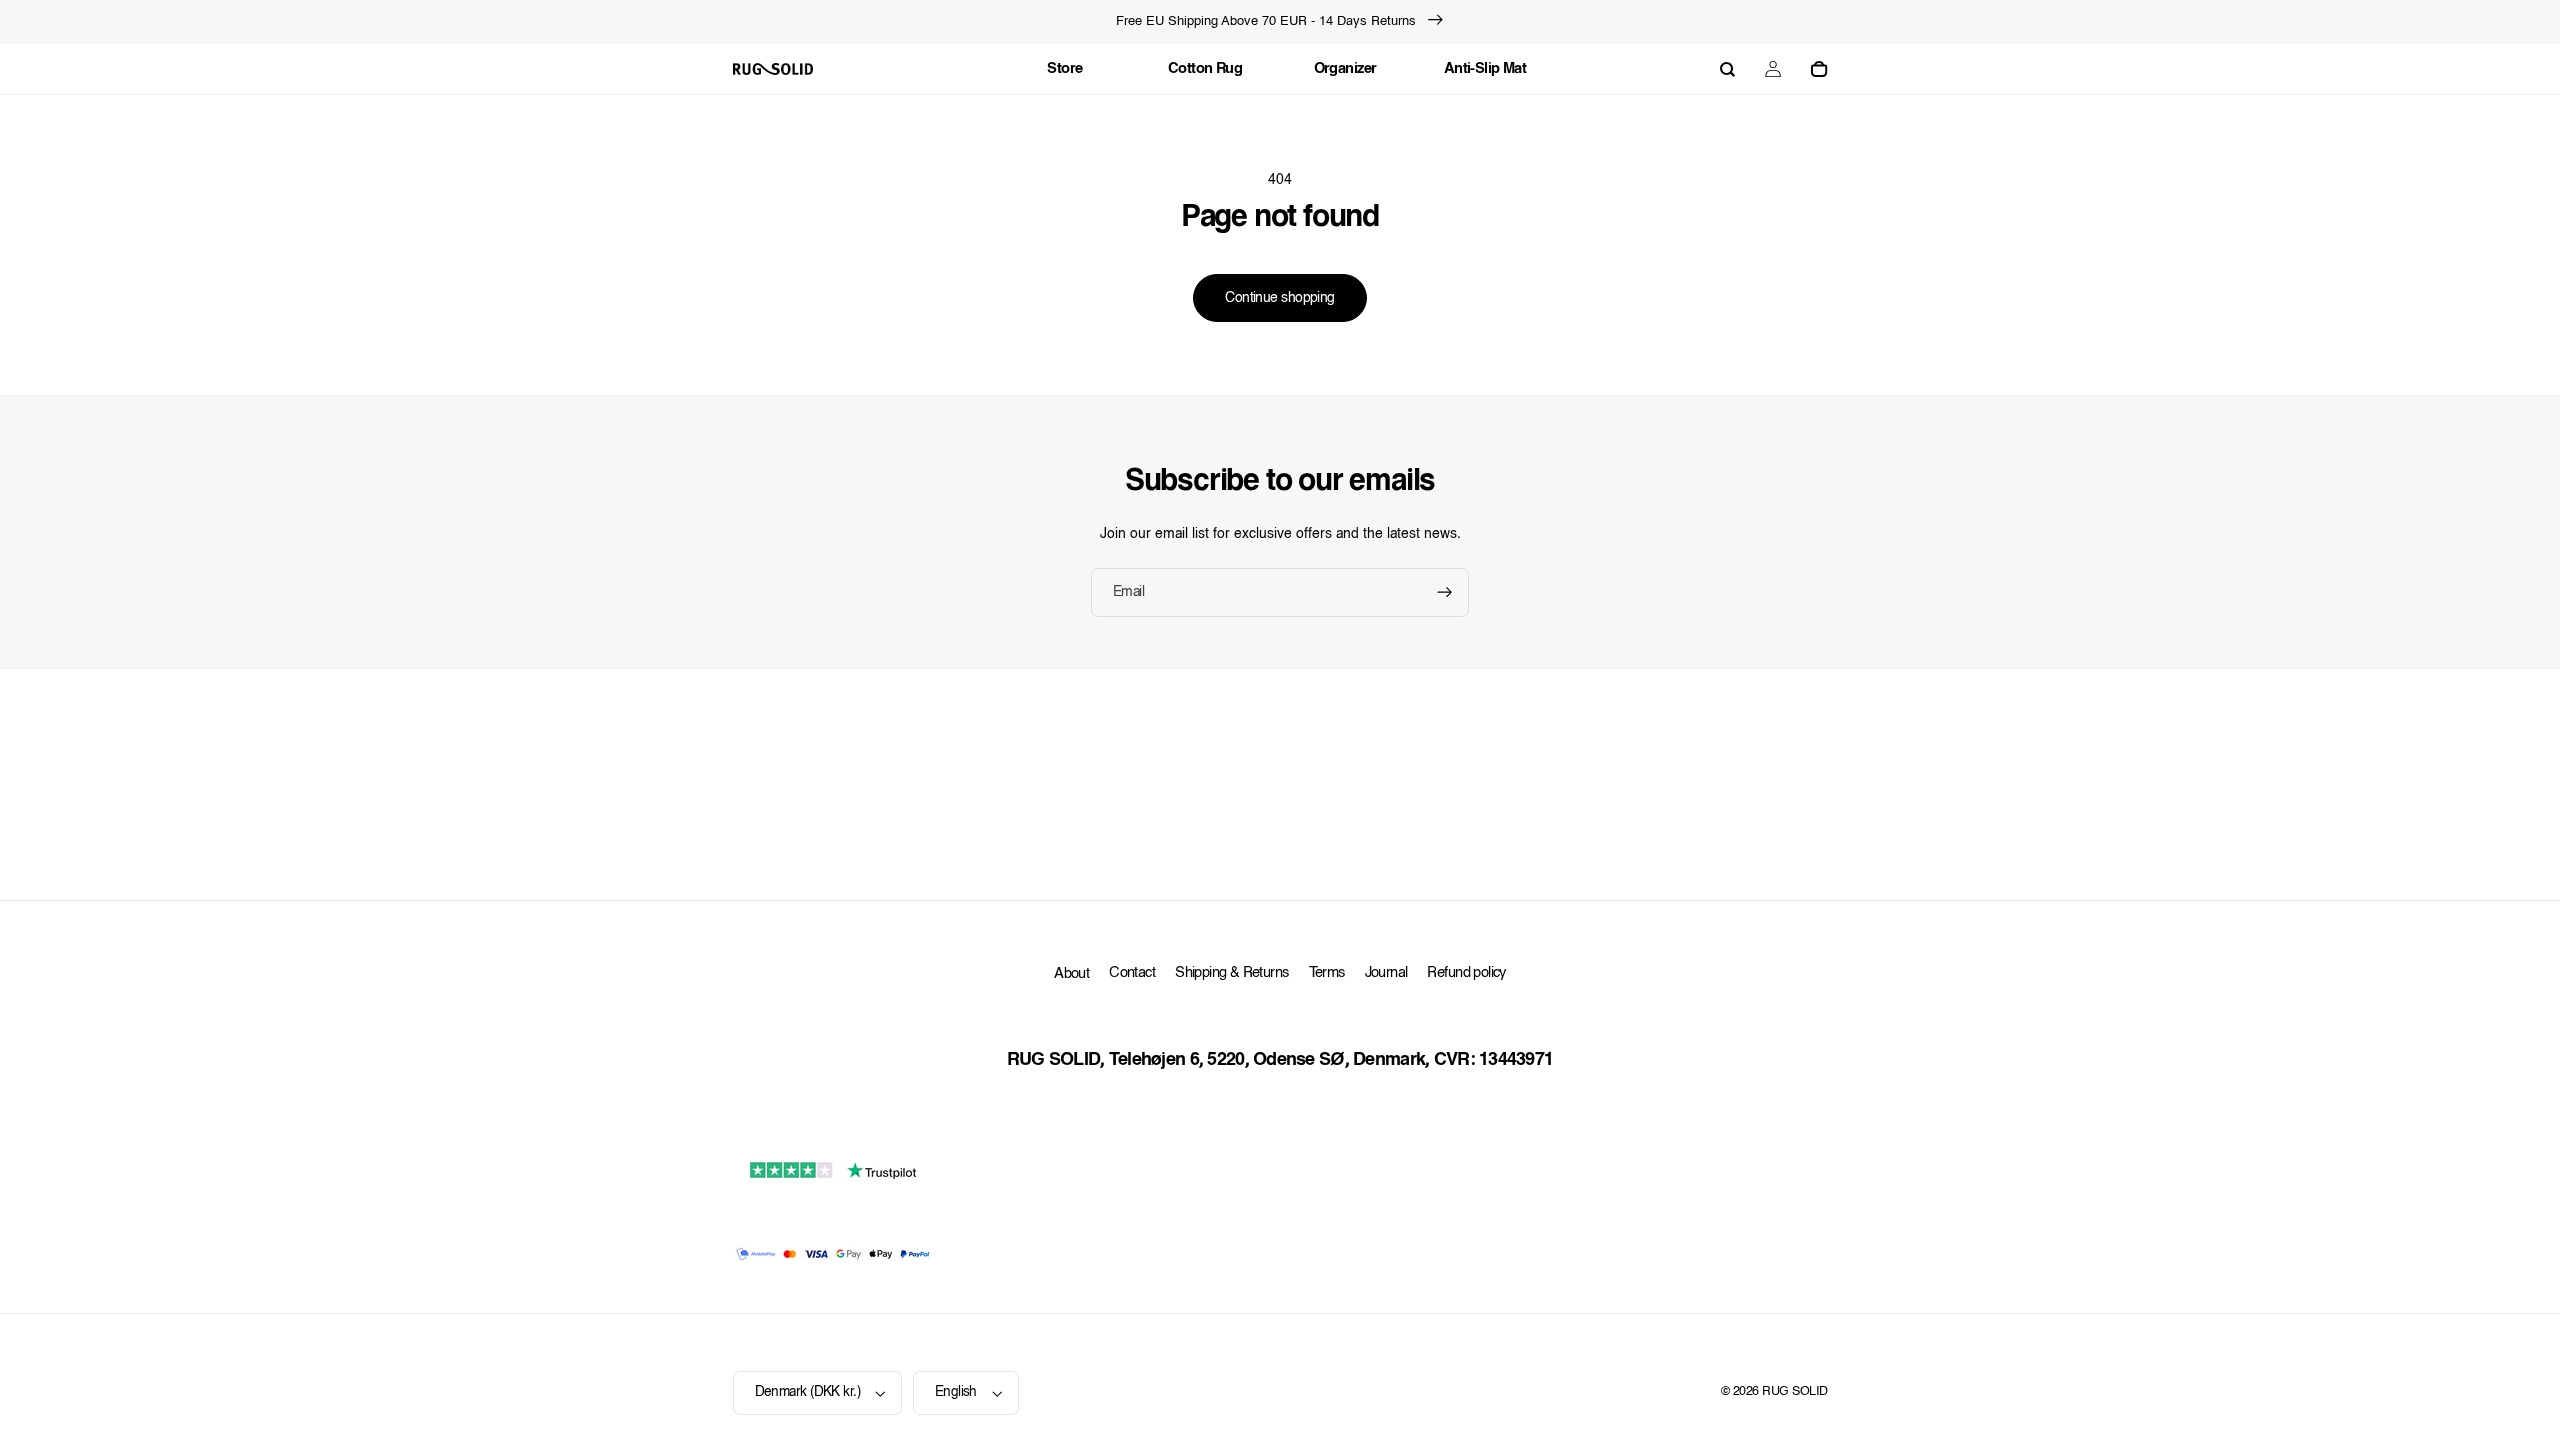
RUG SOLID (1794, 1392)
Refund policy (1466, 973)
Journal (1386, 973)
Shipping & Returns (1231, 973)
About (1071, 974)
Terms (1327, 973)
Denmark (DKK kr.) (808, 1392)
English (956, 1392)
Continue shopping (1279, 298)
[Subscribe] (1444, 592)
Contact (1132, 973)
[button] (1727, 69)
